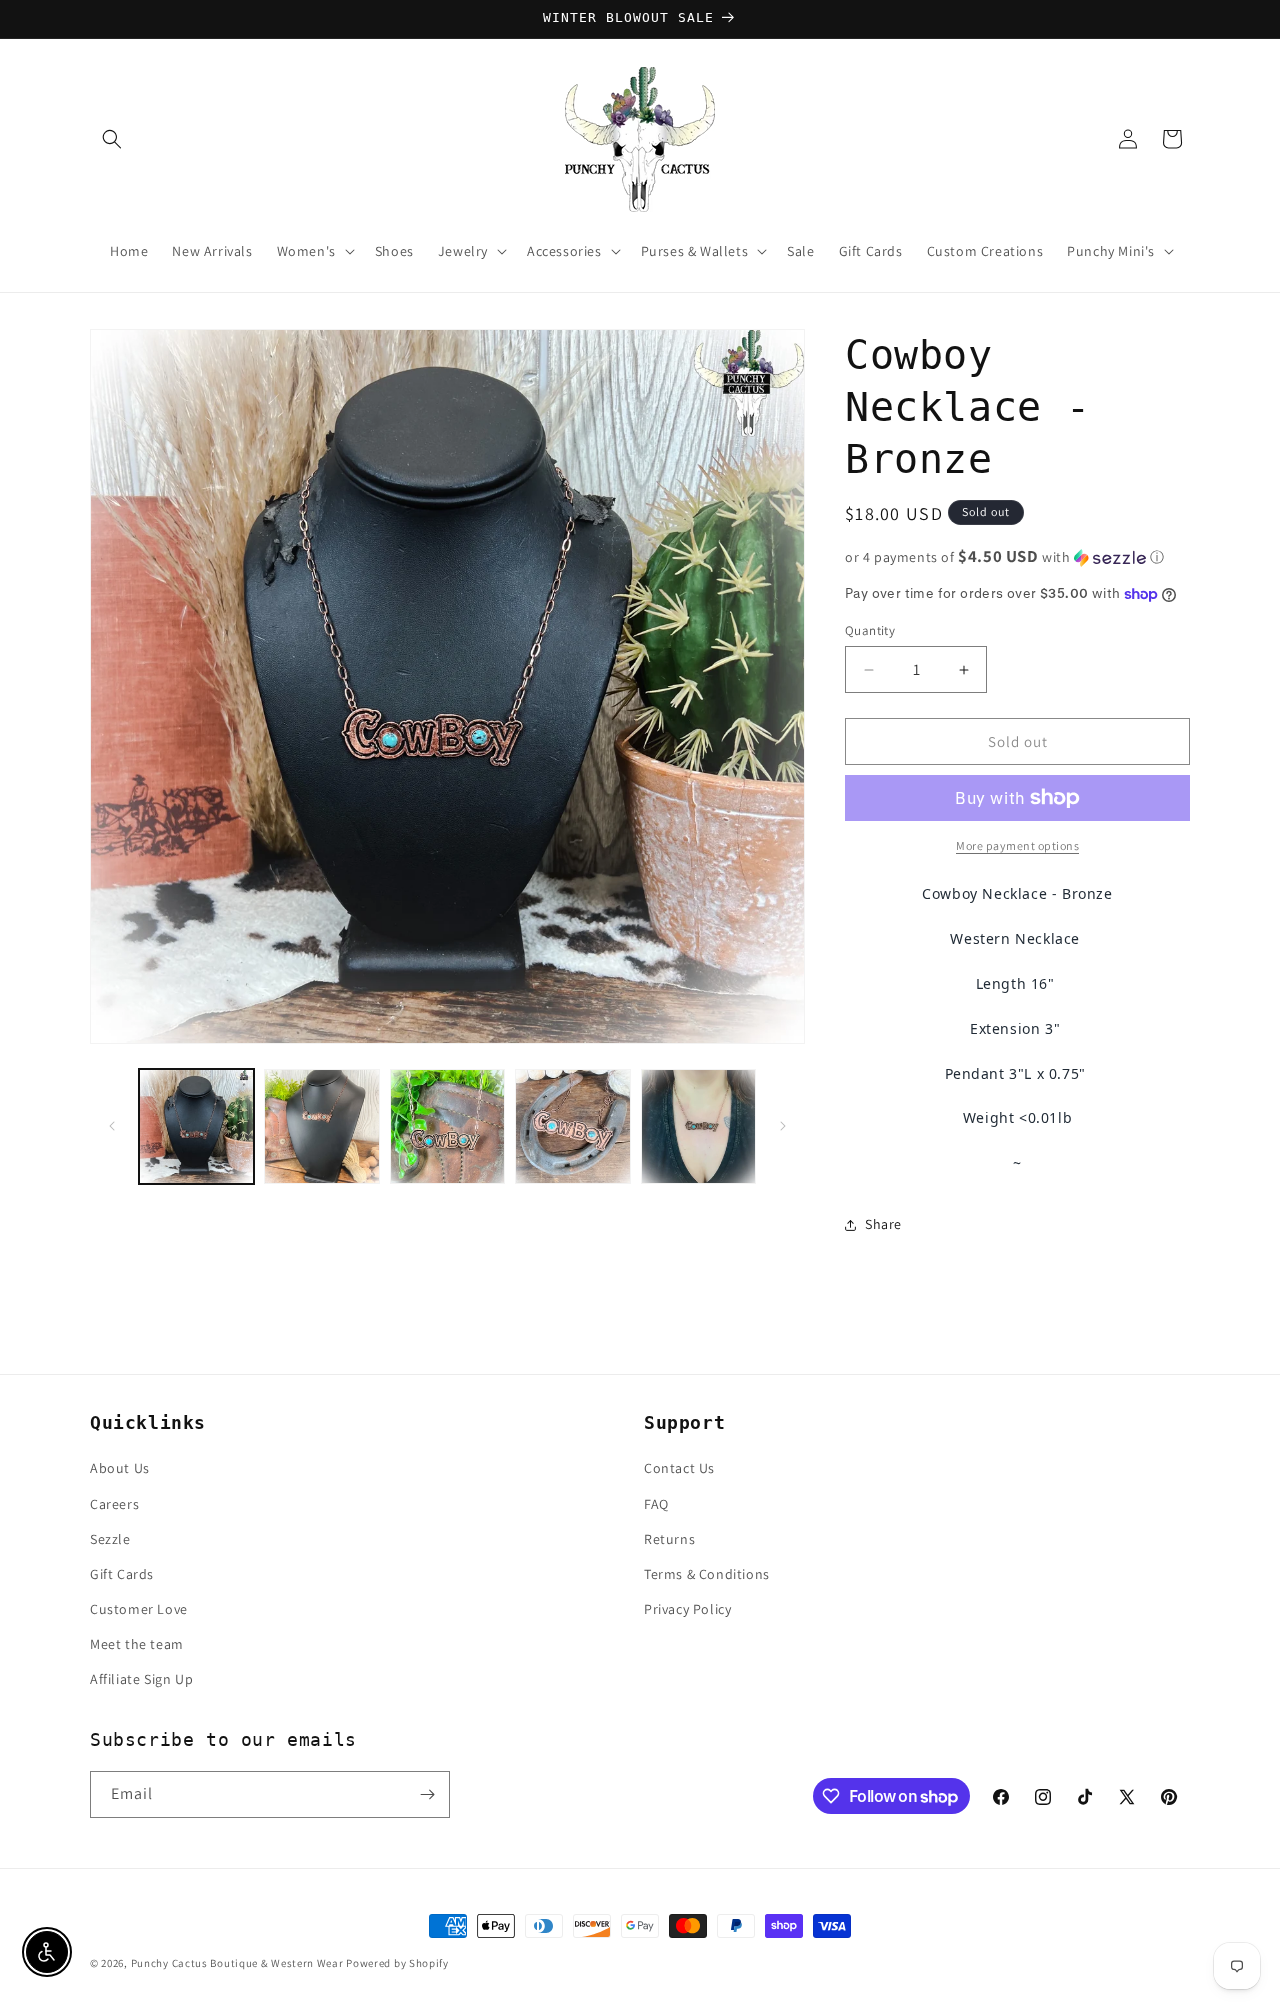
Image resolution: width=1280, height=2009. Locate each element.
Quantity (870, 630)
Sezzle (110, 1539)
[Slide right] (783, 1126)
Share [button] (883, 1224)
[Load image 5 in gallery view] (698, 1126)
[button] (112, 139)
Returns (669, 1539)
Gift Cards (122, 1574)
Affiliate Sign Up (141, 1679)
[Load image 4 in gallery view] (572, 1126)
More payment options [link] (1017, 845)
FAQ (656, 1504)
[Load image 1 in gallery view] (196, 1126)
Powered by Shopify (397, 1963)
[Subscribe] (427, 1794)
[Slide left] (112, 1126)
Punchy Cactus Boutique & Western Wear (237, 1963)
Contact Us (679, 1468)
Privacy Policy (687, 1609)
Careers (114, 1504)
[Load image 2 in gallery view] (321, 1126)
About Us (120, 1468)
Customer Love (139, 1609)
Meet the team (137, 1644)
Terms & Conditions (707, 1574)
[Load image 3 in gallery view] (447, 1126)
